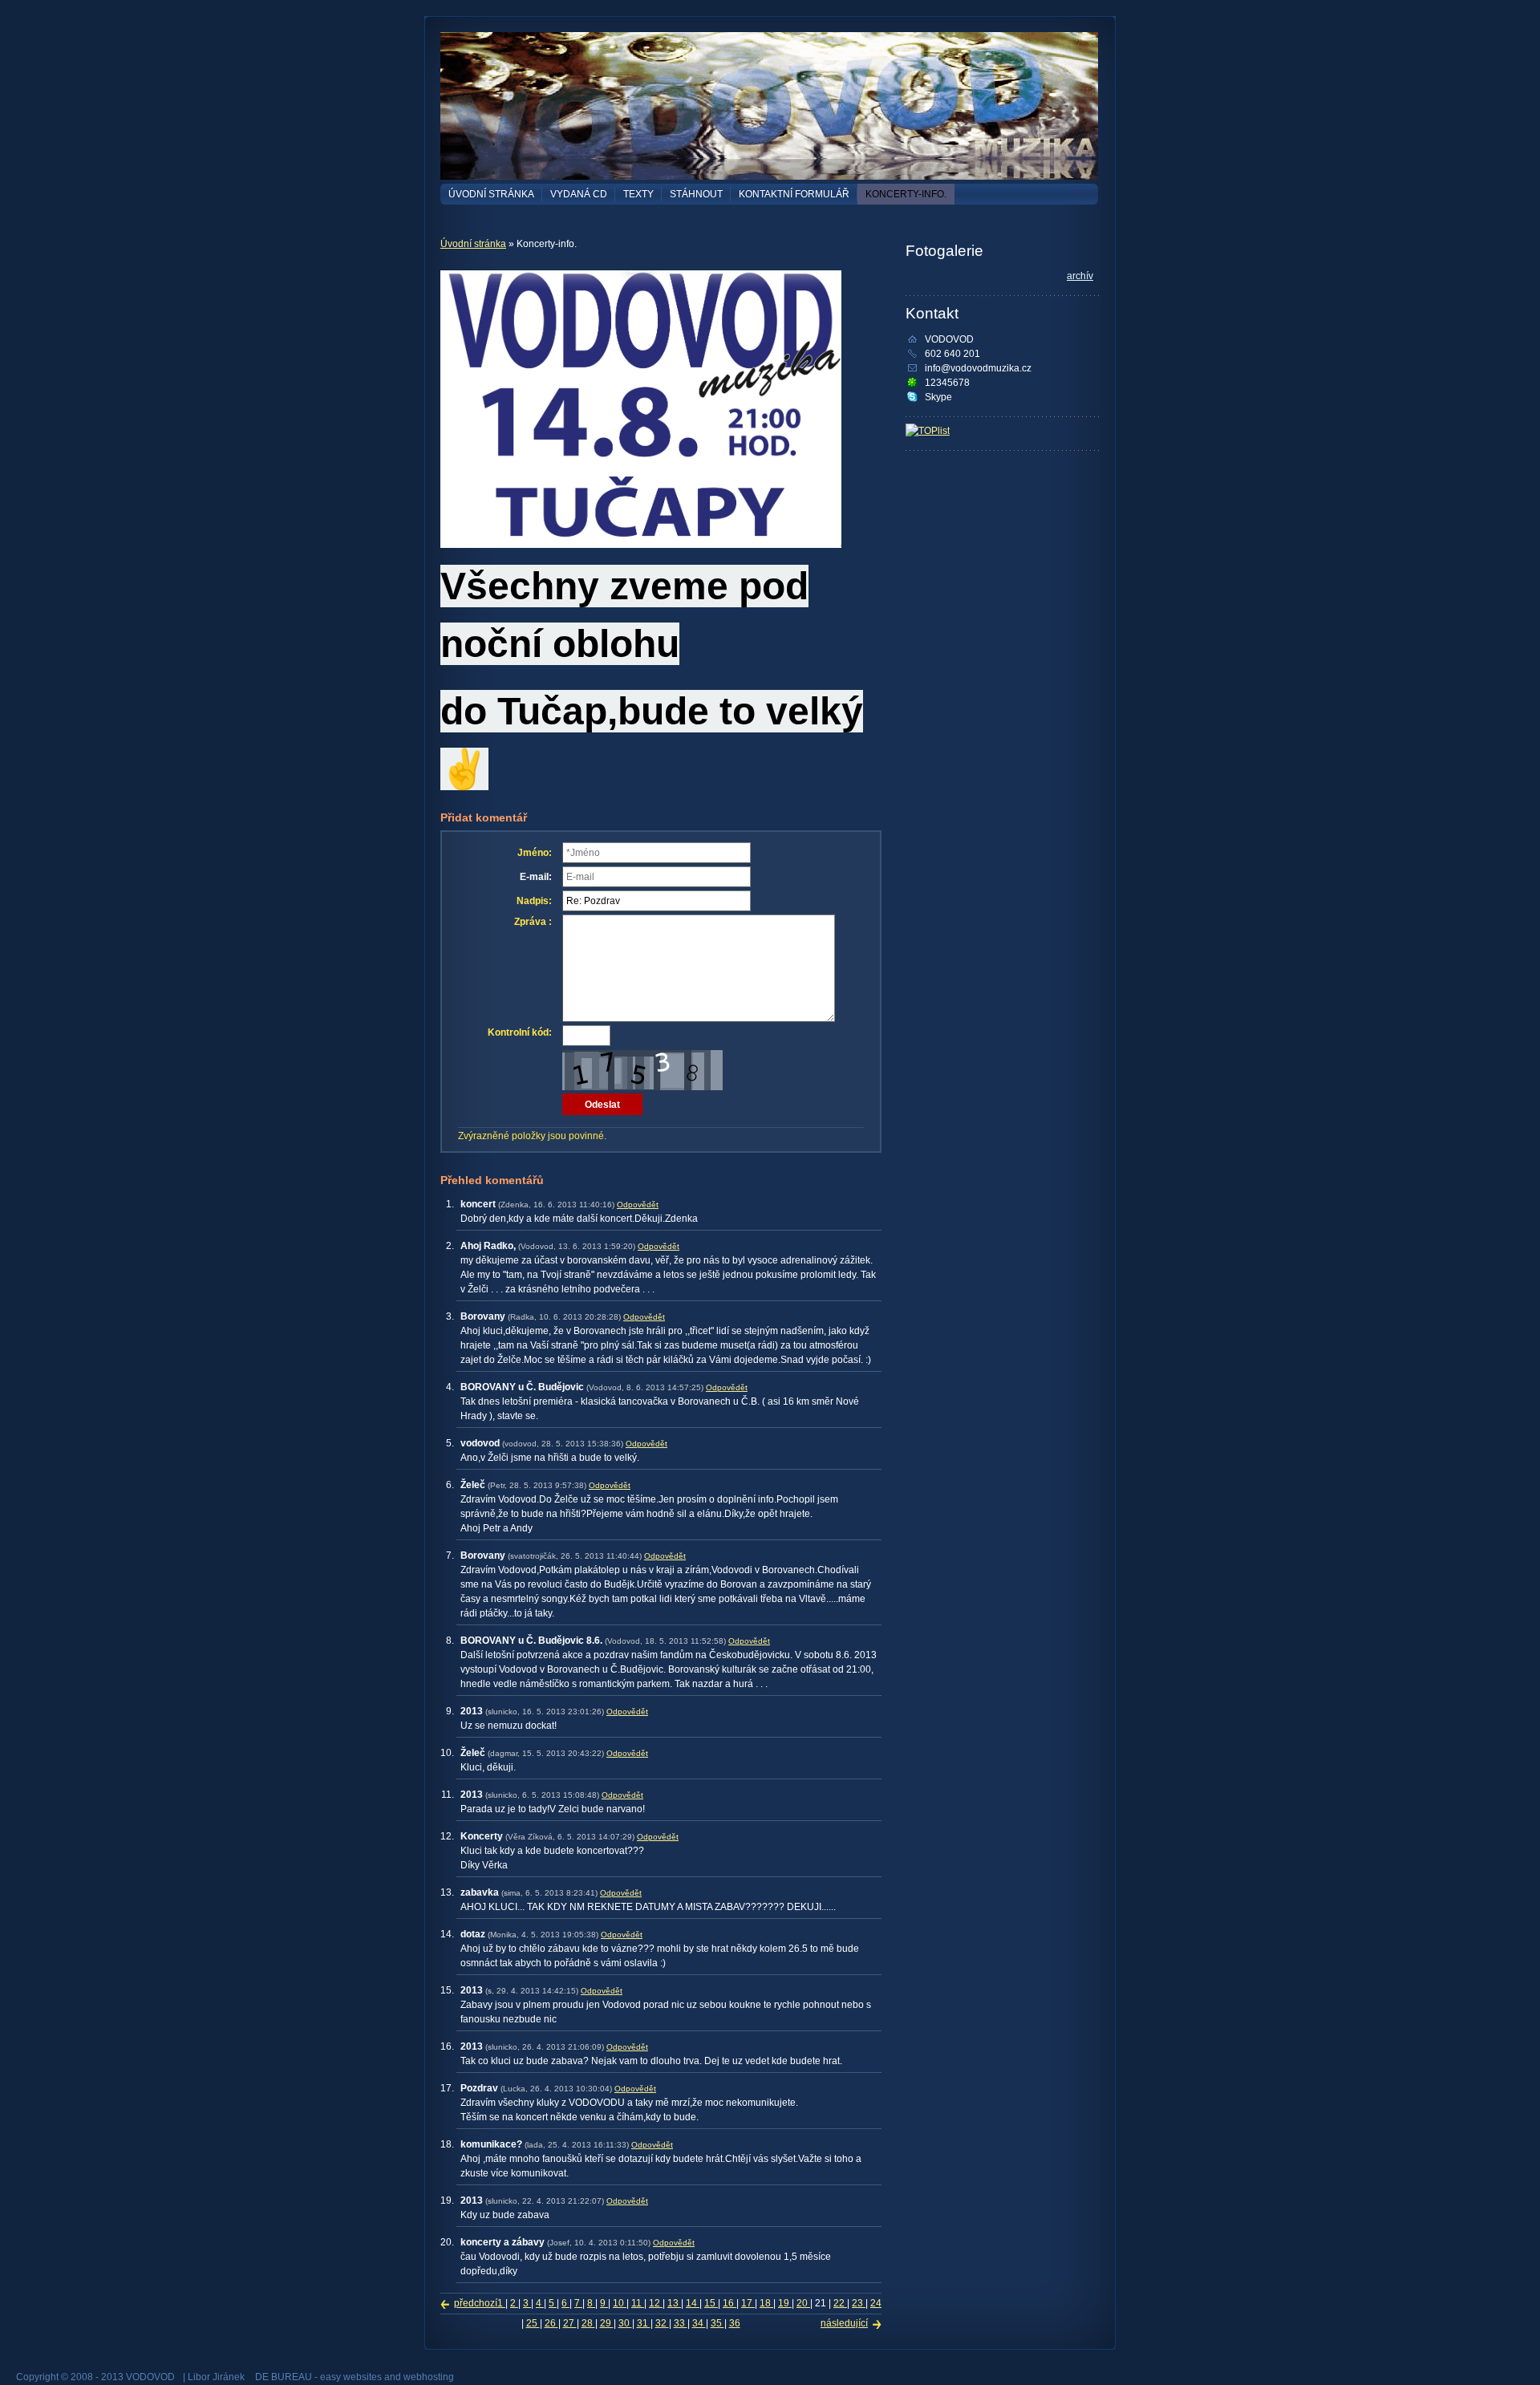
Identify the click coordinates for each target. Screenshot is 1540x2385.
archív (1080, 276)
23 (859, 2303)
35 (717, 2323)
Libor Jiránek (216, 2377)
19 (785, 2303)
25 (533, 2323)
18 (766, 2303)
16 (729, 2303)
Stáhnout (696, 194)
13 (674, 2303)
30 (625, 2323)
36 (735, 2323)
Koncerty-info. (906, 194)
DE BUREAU (284, 2377)
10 (620, 2303)
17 (748, 2303)
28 (588, 2323)
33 (681, 2323)
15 (711, 2303)
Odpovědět (638, 1205)
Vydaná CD (579, 194)
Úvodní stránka (491, 194)
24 (876, 2303)
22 (840, 2303)
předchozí (476, 2303)
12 (656, 2303)
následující (844, 2323)
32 (662, 2323)
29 (607, 2323)
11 (638, 2303)
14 (693, 2303)
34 (699, 2323)
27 (570, 2323)
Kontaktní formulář (794, 194)
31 (644, 2323)
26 (551, 2323)
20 (803, 2303)
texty (638, 194)
